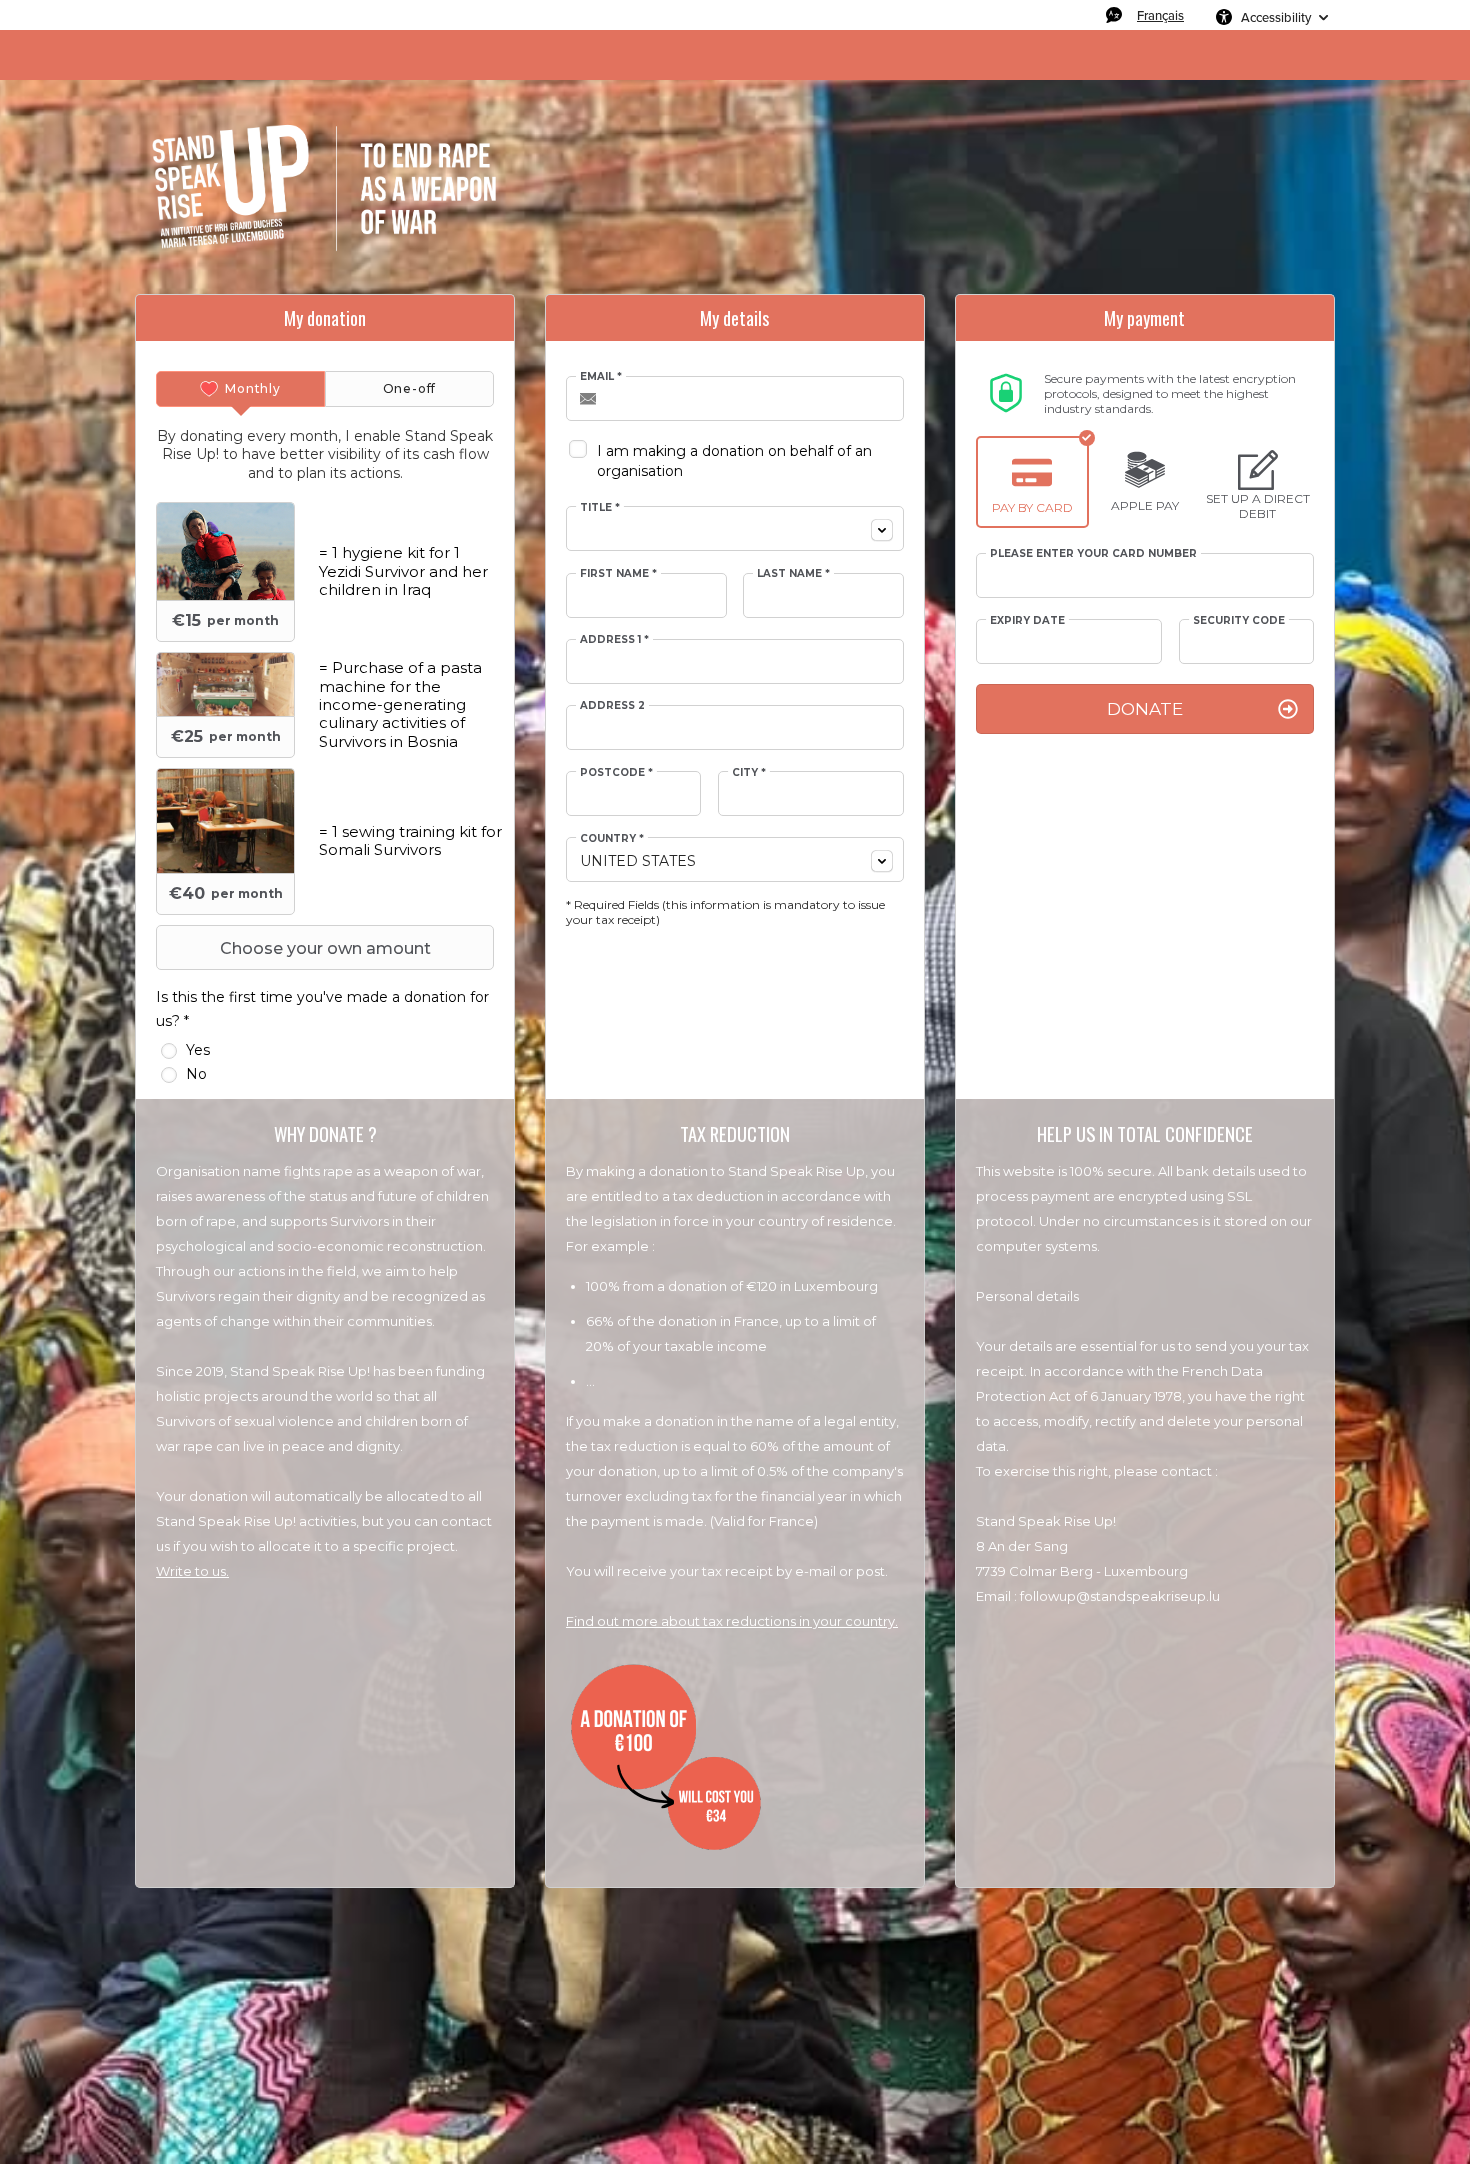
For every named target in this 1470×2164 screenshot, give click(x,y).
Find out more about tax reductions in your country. (732, 1621)
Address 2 (612, 706)
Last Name (793, 574)
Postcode (616, 773)
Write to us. (192, 1571)
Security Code (1239, 621)
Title (600, 508)
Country (612, 839)
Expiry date (1027, 621)
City (749, 773)
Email (601, 377)
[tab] (240, 389)
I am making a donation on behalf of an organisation (734, 461)
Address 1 (614, 640)
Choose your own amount (325, 948)
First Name (618, 574)
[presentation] (240, 389)
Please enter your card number (1093, 554)
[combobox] (735, 528)
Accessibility (1276, 17)
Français (1160, 15)
